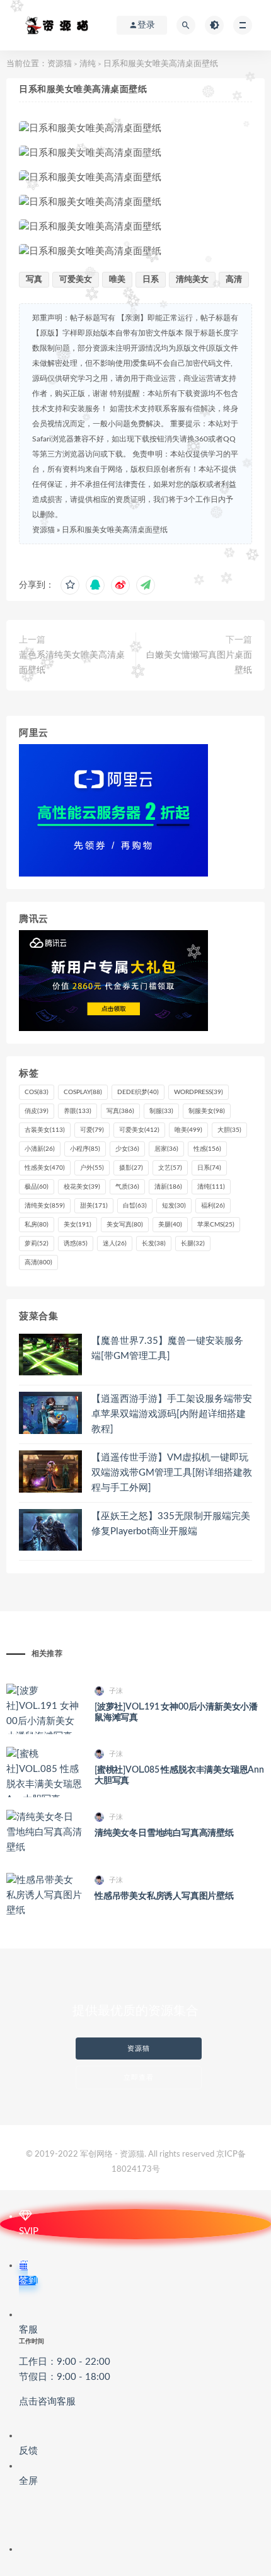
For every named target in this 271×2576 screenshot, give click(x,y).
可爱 (92, 1130)
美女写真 (125, 1225)
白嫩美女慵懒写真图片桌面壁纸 (199, 663)
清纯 (88, 64)
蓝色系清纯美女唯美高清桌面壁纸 (72, 663)
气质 (127, 1187)
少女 (127, 1149)
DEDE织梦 (138, 1092)
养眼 (78, 1111)
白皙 (135, 1206)
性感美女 (45, 1168)
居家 (166, 1149)
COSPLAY (83, 1092)
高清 (234, 280)
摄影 (131, 1168)
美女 (78, 1225)
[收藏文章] (70, 585)
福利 (213, 1206)
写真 (34, 280)
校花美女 (82, 1187)
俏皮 (37, 1111)
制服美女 (207, 1111)
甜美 (94, 1206)
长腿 (193, 1244)
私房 (37, 1225)
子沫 (116, 1691)
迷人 (115, 1244)
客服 (65, 2366)
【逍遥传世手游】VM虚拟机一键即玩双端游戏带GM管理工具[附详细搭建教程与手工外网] (172, 1473)
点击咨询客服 (47, 2402)
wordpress (199, 1092)
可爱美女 (76, 280)
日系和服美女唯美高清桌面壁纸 (115, 530)
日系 (151, 280)
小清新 (40, 1149)
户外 (92, 1168)
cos (37, 1092)
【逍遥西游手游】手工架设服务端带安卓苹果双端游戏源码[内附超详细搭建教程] (172, 1414)
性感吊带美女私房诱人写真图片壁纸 (164, 1896)
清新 (168, 1187)
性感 (207, 1149)
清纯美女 (192, 280)
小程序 (85, 1149)
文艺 (170, 1168)
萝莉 (37, 1244)
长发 (154, 1244)
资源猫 (60, 64)
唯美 (117, 280)
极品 (37, 1187)
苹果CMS (216, 1225)
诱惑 (76, 1244)
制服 (161, 1111)
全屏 (28, 2481)
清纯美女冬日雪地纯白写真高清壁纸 (164, 1833)
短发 (174, 1206)
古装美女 (45, 1130)
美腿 (170, 1225)
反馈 (28, 2451)
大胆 (229, 1130)
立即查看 (139, 2078)
